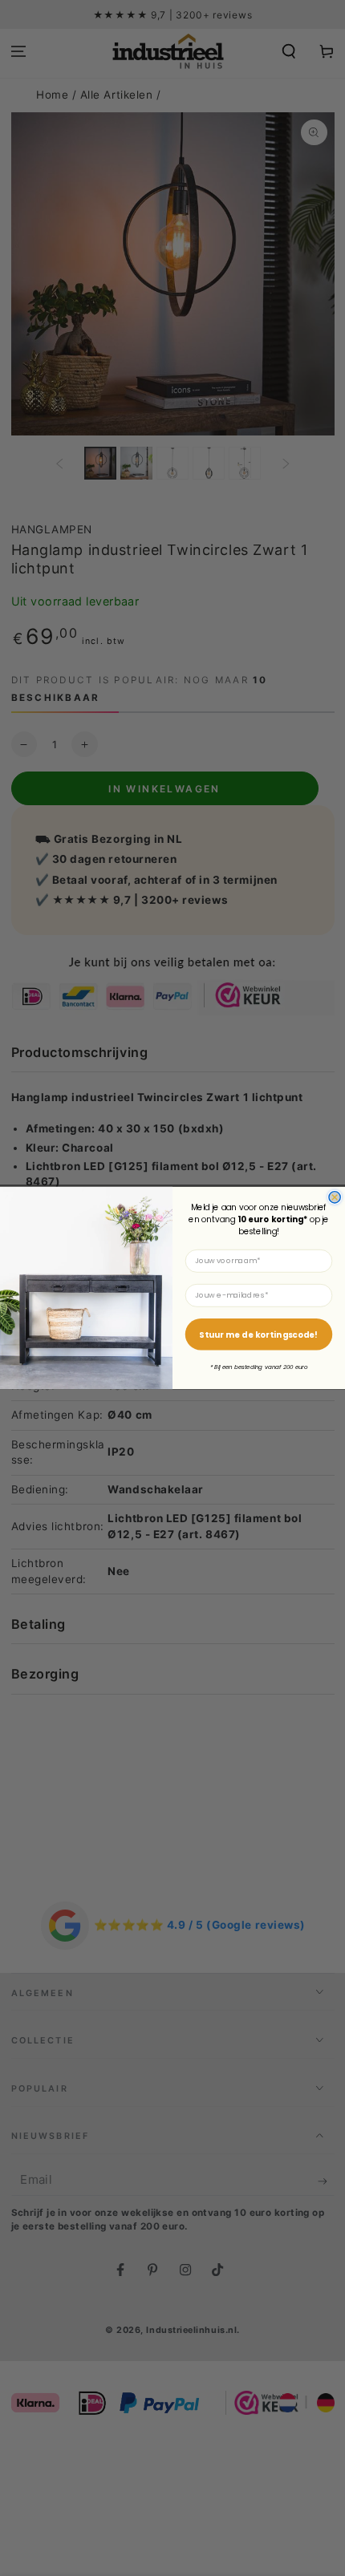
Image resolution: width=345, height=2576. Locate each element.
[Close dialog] (335, 1197)
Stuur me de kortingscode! (258, 1335)
